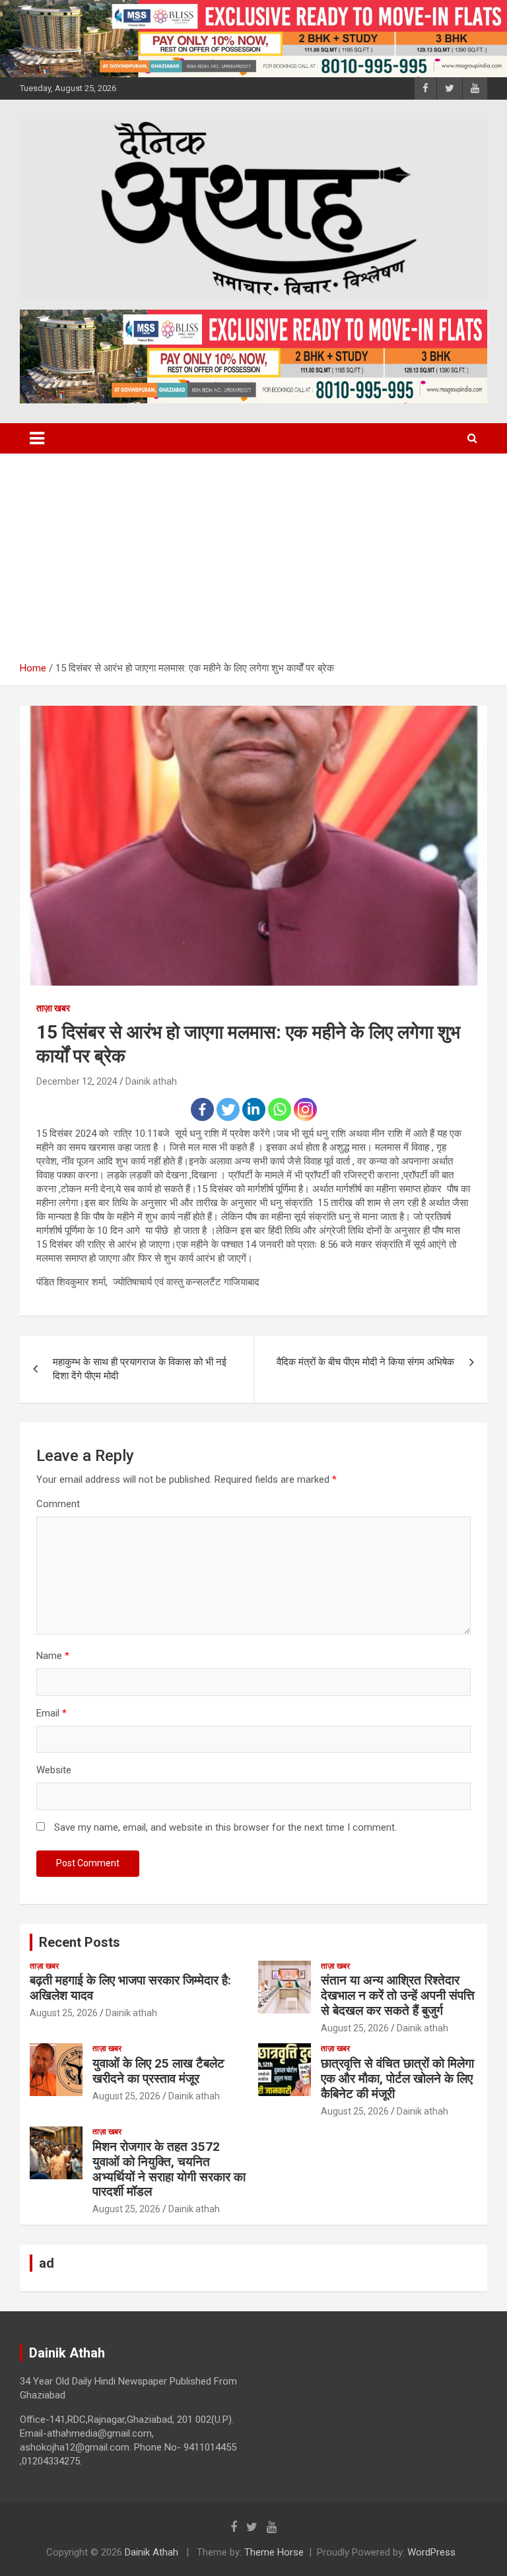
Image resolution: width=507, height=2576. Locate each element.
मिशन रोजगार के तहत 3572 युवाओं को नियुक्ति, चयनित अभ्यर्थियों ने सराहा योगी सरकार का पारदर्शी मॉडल (169, 2169)
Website (54, 1770)
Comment (58, 1504)
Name (53, 1656)
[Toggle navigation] (37, 438)
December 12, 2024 (77, 1081)
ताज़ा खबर (53, 1008)
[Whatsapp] (280, 1109)
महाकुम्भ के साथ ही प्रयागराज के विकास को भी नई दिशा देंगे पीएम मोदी (140, 1369)
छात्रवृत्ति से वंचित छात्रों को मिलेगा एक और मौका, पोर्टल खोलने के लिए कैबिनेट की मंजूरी (397, 2079)
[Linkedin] (254, 1109)
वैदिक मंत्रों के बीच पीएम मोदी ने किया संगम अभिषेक (365, 1362)
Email (51, 1713)
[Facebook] (202, 1109)
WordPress (431, 2552)
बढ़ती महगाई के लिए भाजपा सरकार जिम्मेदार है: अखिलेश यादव (130, 1988)
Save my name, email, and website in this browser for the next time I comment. (225, 1827)
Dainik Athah (152, 2552)
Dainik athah (151, 1081)
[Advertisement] (253, 553)
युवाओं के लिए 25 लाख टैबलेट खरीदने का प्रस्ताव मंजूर (158, 2071)
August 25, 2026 (64, 2013)
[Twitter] (228, 1109)
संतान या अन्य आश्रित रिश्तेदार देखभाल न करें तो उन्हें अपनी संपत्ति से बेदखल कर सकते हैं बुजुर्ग (398, 1995)
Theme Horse (274, 2552)
